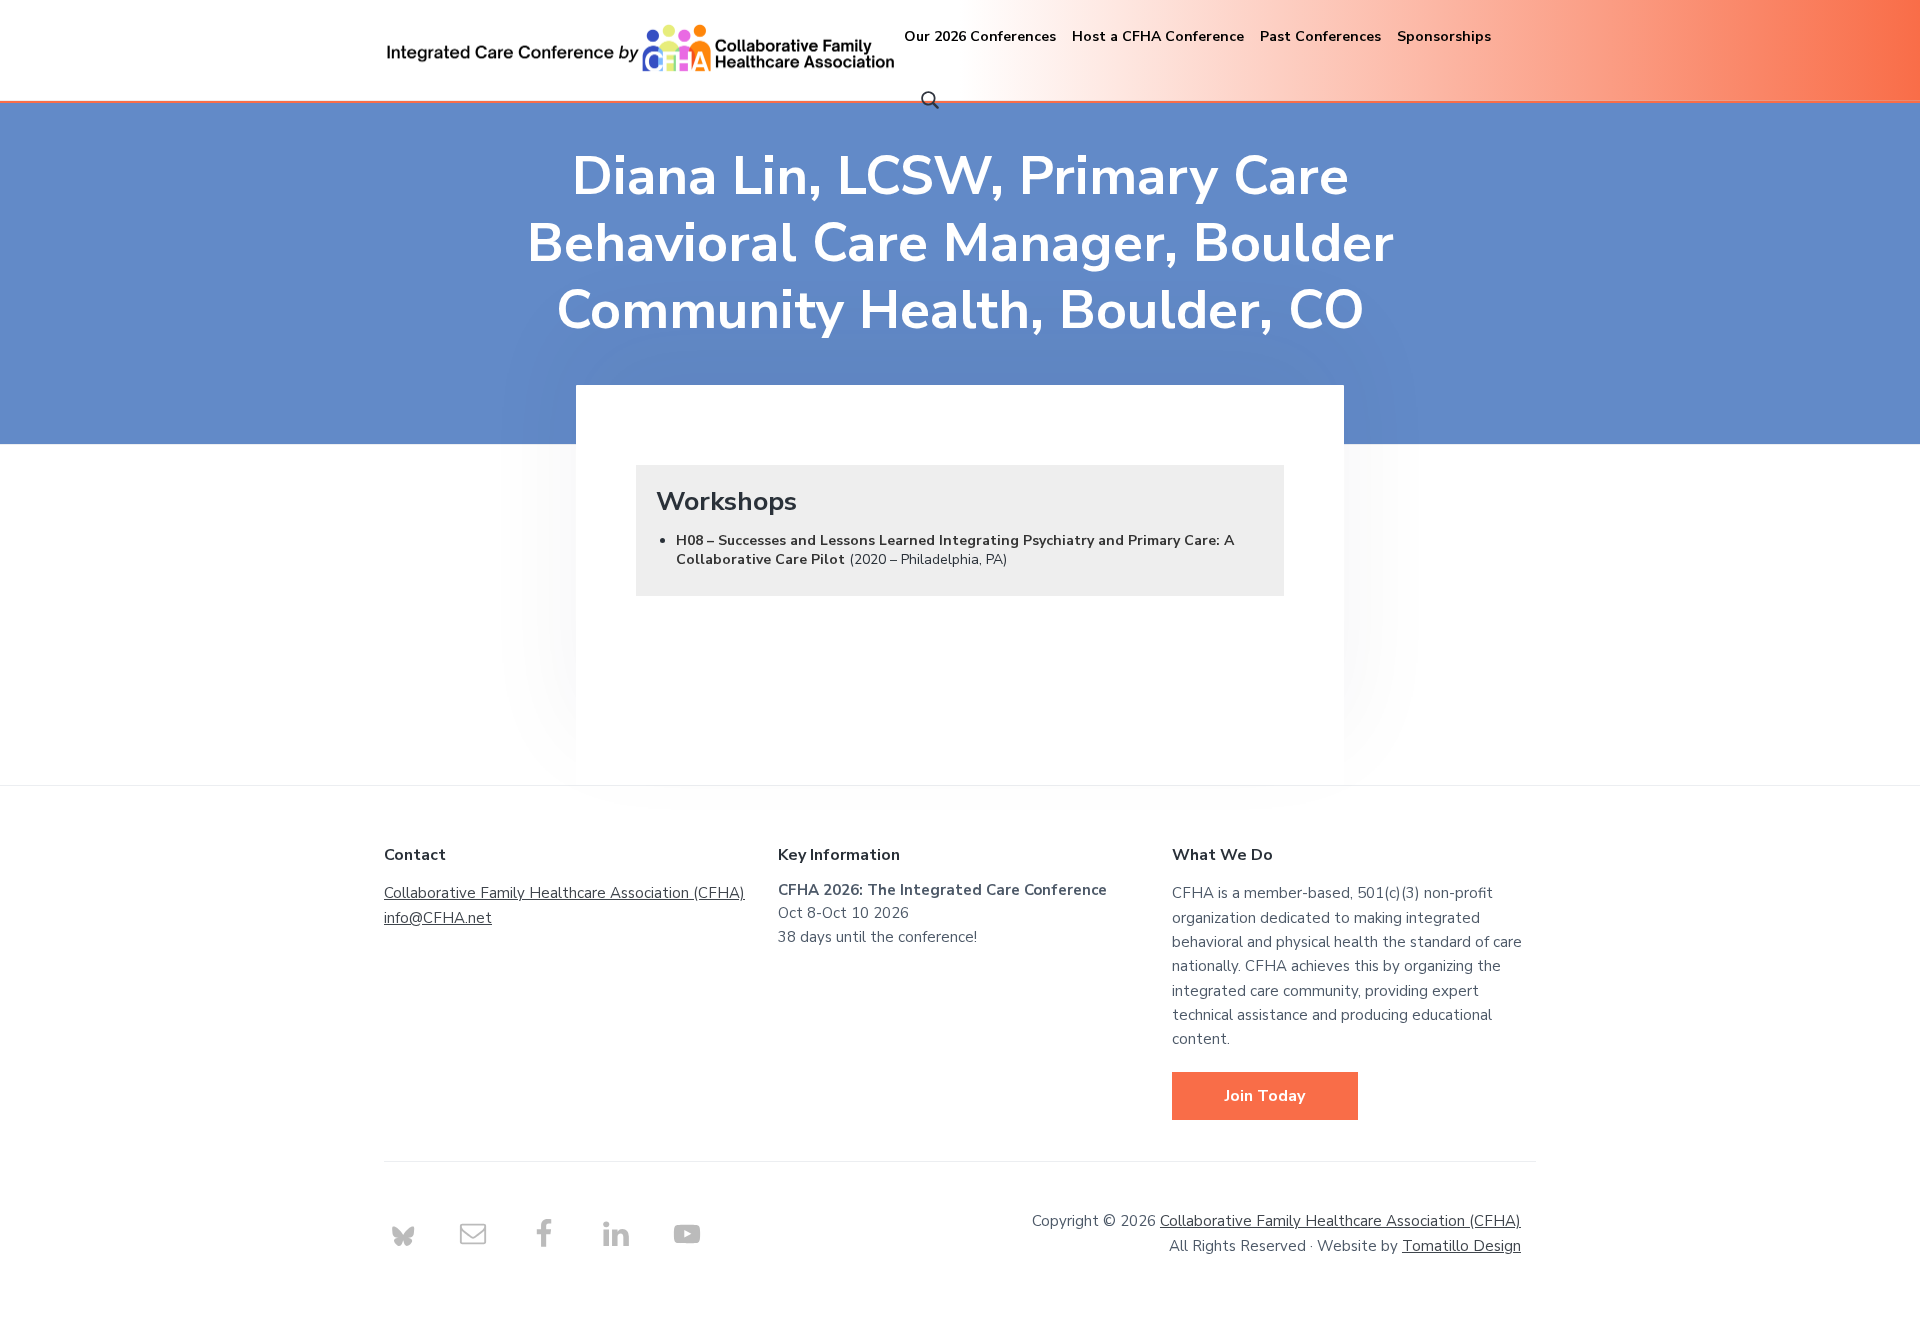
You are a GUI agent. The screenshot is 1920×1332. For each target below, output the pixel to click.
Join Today (1265, 1096)
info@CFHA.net (438, 918)
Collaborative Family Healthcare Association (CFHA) (564, 893)
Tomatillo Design (1461, 1246)
